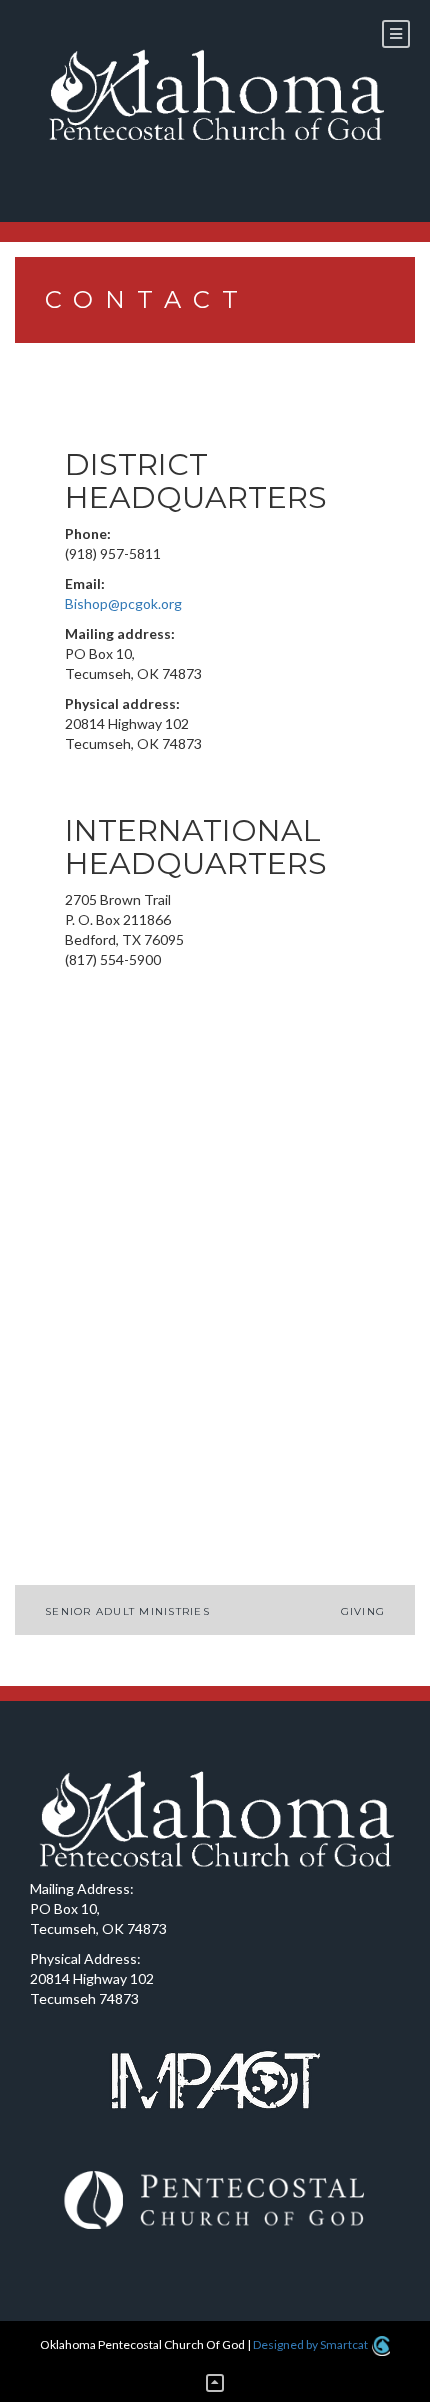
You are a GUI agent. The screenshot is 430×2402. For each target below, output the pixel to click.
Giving (363, 1611)
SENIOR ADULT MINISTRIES (127, 1611)
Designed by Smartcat (311, 2344)
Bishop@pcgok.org (123, 603)
